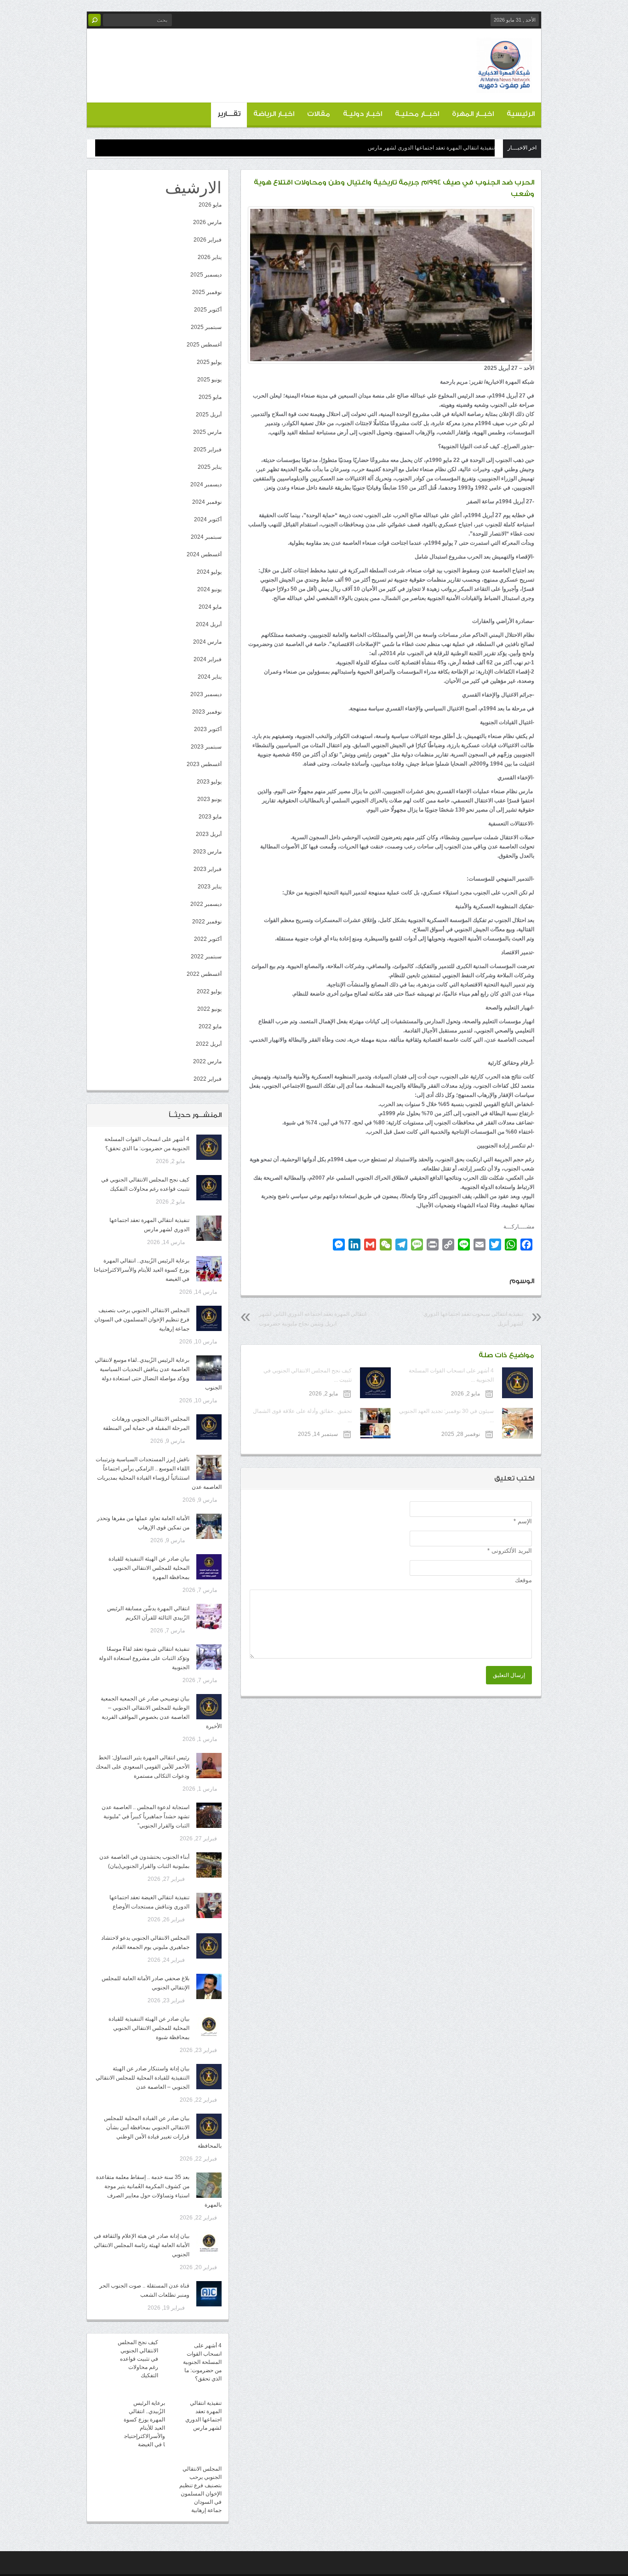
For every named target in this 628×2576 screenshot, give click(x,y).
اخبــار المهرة (473, 114)
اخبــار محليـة (417, 114)
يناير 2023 (210, 887)
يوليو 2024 (209, 572)
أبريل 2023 (209, 834)
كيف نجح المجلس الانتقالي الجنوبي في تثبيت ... (307, 1375)
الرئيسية (521, 114)
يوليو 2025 (209, 362)
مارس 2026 (207, 222)
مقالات (319, 114)
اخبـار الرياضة (274, 114)
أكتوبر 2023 (208, 729)
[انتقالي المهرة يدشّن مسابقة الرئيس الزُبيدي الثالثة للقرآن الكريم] (209, 1616)
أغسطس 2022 (204, 974)
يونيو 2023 (209, 799)
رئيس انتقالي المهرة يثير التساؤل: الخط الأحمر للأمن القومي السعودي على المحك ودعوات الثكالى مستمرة (143, 1767)
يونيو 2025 (209, 380)
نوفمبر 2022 (207, 922)
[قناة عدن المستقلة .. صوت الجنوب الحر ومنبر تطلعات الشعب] (209, 2294)
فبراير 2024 (208, 659)
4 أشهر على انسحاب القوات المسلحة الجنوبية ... (451, 1375)
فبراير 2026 (208, 240)
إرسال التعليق (509, 1675)
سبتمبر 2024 (206, 537)
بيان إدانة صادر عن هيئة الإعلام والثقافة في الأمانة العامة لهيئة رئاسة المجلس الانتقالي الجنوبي (142, 2245)
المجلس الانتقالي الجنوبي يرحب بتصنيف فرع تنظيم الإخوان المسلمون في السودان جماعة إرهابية (142, 1320)
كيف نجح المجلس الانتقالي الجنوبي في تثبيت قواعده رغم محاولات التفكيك (138, 2359)
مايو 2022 (210, 1026)
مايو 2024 (210, 607)
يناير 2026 (210, 257)
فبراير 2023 (208, 869)
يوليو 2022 (209, 991)
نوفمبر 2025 (207, 292)
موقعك (523, 1580)
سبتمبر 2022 (206, 957)
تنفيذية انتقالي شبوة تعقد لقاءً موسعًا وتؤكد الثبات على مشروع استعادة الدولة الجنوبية (144, 1658)
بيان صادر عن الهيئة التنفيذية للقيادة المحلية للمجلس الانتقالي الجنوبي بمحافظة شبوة (149, 2028)
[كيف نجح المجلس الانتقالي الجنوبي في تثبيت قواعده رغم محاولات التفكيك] (209, 1188)
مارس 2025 (207, 432)
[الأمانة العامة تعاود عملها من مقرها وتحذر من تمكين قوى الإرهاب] (209, 1526)
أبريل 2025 (209, 415)
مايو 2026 (210, 205)
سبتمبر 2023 (206, 747)
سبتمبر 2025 (206, 327)
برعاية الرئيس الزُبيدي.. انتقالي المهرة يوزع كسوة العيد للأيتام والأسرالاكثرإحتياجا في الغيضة (142, 1270)
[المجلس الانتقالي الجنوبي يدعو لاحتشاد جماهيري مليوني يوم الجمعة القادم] (209, 1946)
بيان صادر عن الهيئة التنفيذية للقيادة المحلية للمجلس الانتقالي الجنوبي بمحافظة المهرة (149, 1568)
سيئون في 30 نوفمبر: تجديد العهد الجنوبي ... (446, 1416)
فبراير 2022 (208, 1079)
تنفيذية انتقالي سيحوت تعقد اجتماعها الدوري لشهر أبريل (473, 1319)
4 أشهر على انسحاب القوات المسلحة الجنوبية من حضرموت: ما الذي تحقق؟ (202, 2362)
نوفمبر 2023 (207, 712)
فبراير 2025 (208, 450)
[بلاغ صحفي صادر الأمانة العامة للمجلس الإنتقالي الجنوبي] (209, 1986)
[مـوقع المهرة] (504, 86)
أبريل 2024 (209, 624)
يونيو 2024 (209, 589)
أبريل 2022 (209, 1044)
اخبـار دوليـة (363, 114)
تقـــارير (229, 114)
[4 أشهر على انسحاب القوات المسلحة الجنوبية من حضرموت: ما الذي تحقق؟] (209, 1147)
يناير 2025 (210, 467)
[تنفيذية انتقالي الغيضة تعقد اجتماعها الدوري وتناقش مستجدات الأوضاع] (209, 1905)
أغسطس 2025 (204, 345)
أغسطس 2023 (204, 764)
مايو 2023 (210, 817)
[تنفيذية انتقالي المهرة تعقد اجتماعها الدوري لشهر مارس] (209, 1228)
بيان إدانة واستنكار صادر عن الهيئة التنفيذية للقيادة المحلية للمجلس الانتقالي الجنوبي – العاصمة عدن (143, 2078)
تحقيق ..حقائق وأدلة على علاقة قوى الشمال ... (302, 1416)
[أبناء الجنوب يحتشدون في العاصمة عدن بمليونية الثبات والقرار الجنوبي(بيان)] (209, 1865)
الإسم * (523, 1521)
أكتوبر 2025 (208, 310)
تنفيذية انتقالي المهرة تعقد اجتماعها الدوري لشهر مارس (431, 148)
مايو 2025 (210, 397)
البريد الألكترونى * (510, 1551)
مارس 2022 (207, 1061)
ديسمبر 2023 (206, 694)
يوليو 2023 (209, 782)
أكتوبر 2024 (208, 519)
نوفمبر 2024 (207, 502)
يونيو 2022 (209, 1009)
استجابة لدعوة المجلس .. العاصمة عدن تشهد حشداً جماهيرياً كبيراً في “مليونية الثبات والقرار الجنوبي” (146, 1816)
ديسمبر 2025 (206, 275)
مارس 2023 (207, 852)
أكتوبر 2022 (208, 939)
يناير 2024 (210, 677)
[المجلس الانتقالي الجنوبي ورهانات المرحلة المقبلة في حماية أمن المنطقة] (209, 1427)
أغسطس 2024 (204, 554)
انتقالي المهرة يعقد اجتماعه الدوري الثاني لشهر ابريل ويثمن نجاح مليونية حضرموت (313, 1319)
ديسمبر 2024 (206, 484)
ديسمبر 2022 (206, 904)
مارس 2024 (207, 642)
